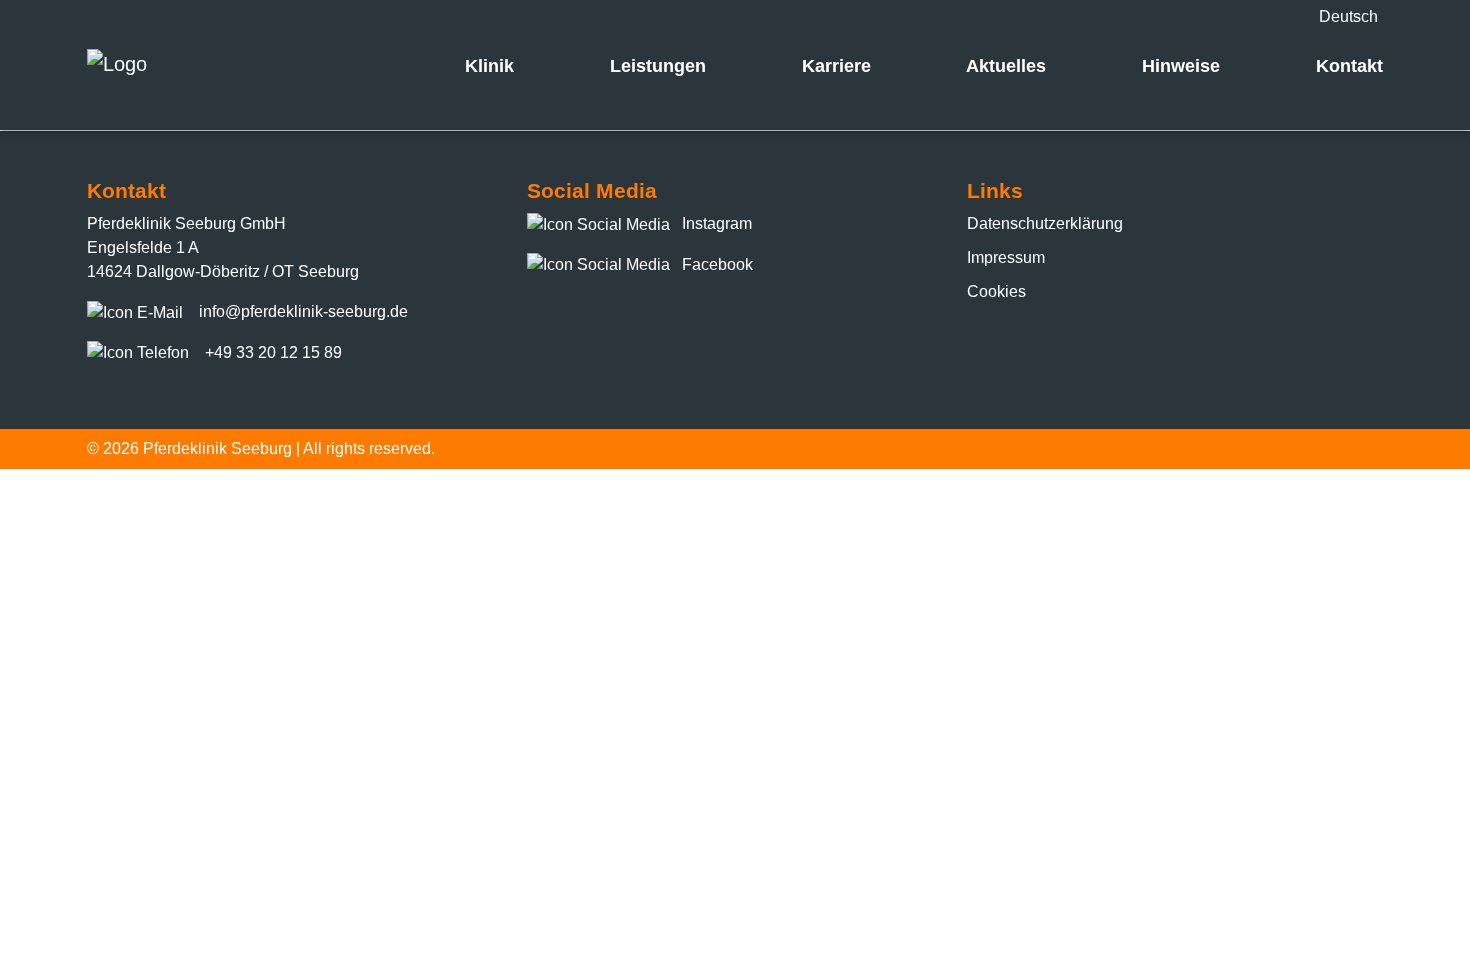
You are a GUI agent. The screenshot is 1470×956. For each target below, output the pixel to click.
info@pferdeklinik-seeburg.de (303, 311)
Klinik (489, 66)
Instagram (715, 223)
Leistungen (658, 66)
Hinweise (1181, 66)
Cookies (996, 291)
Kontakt (1349, 66)
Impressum (1006, 257)
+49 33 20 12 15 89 (273, 352)
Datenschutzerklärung (1045, 223)
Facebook (715, 264)
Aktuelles (1006, 66)
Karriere (836, 66)
